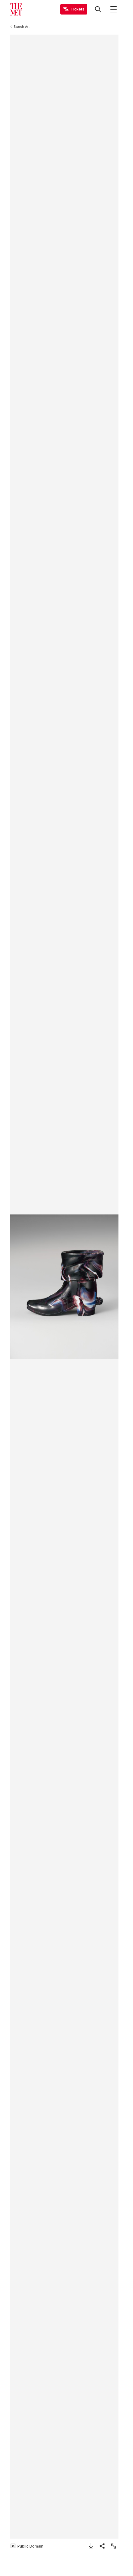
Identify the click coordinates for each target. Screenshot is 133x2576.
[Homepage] (16, 9)
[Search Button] (98, 9)
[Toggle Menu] (114, 9)
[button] (64, 1287)
